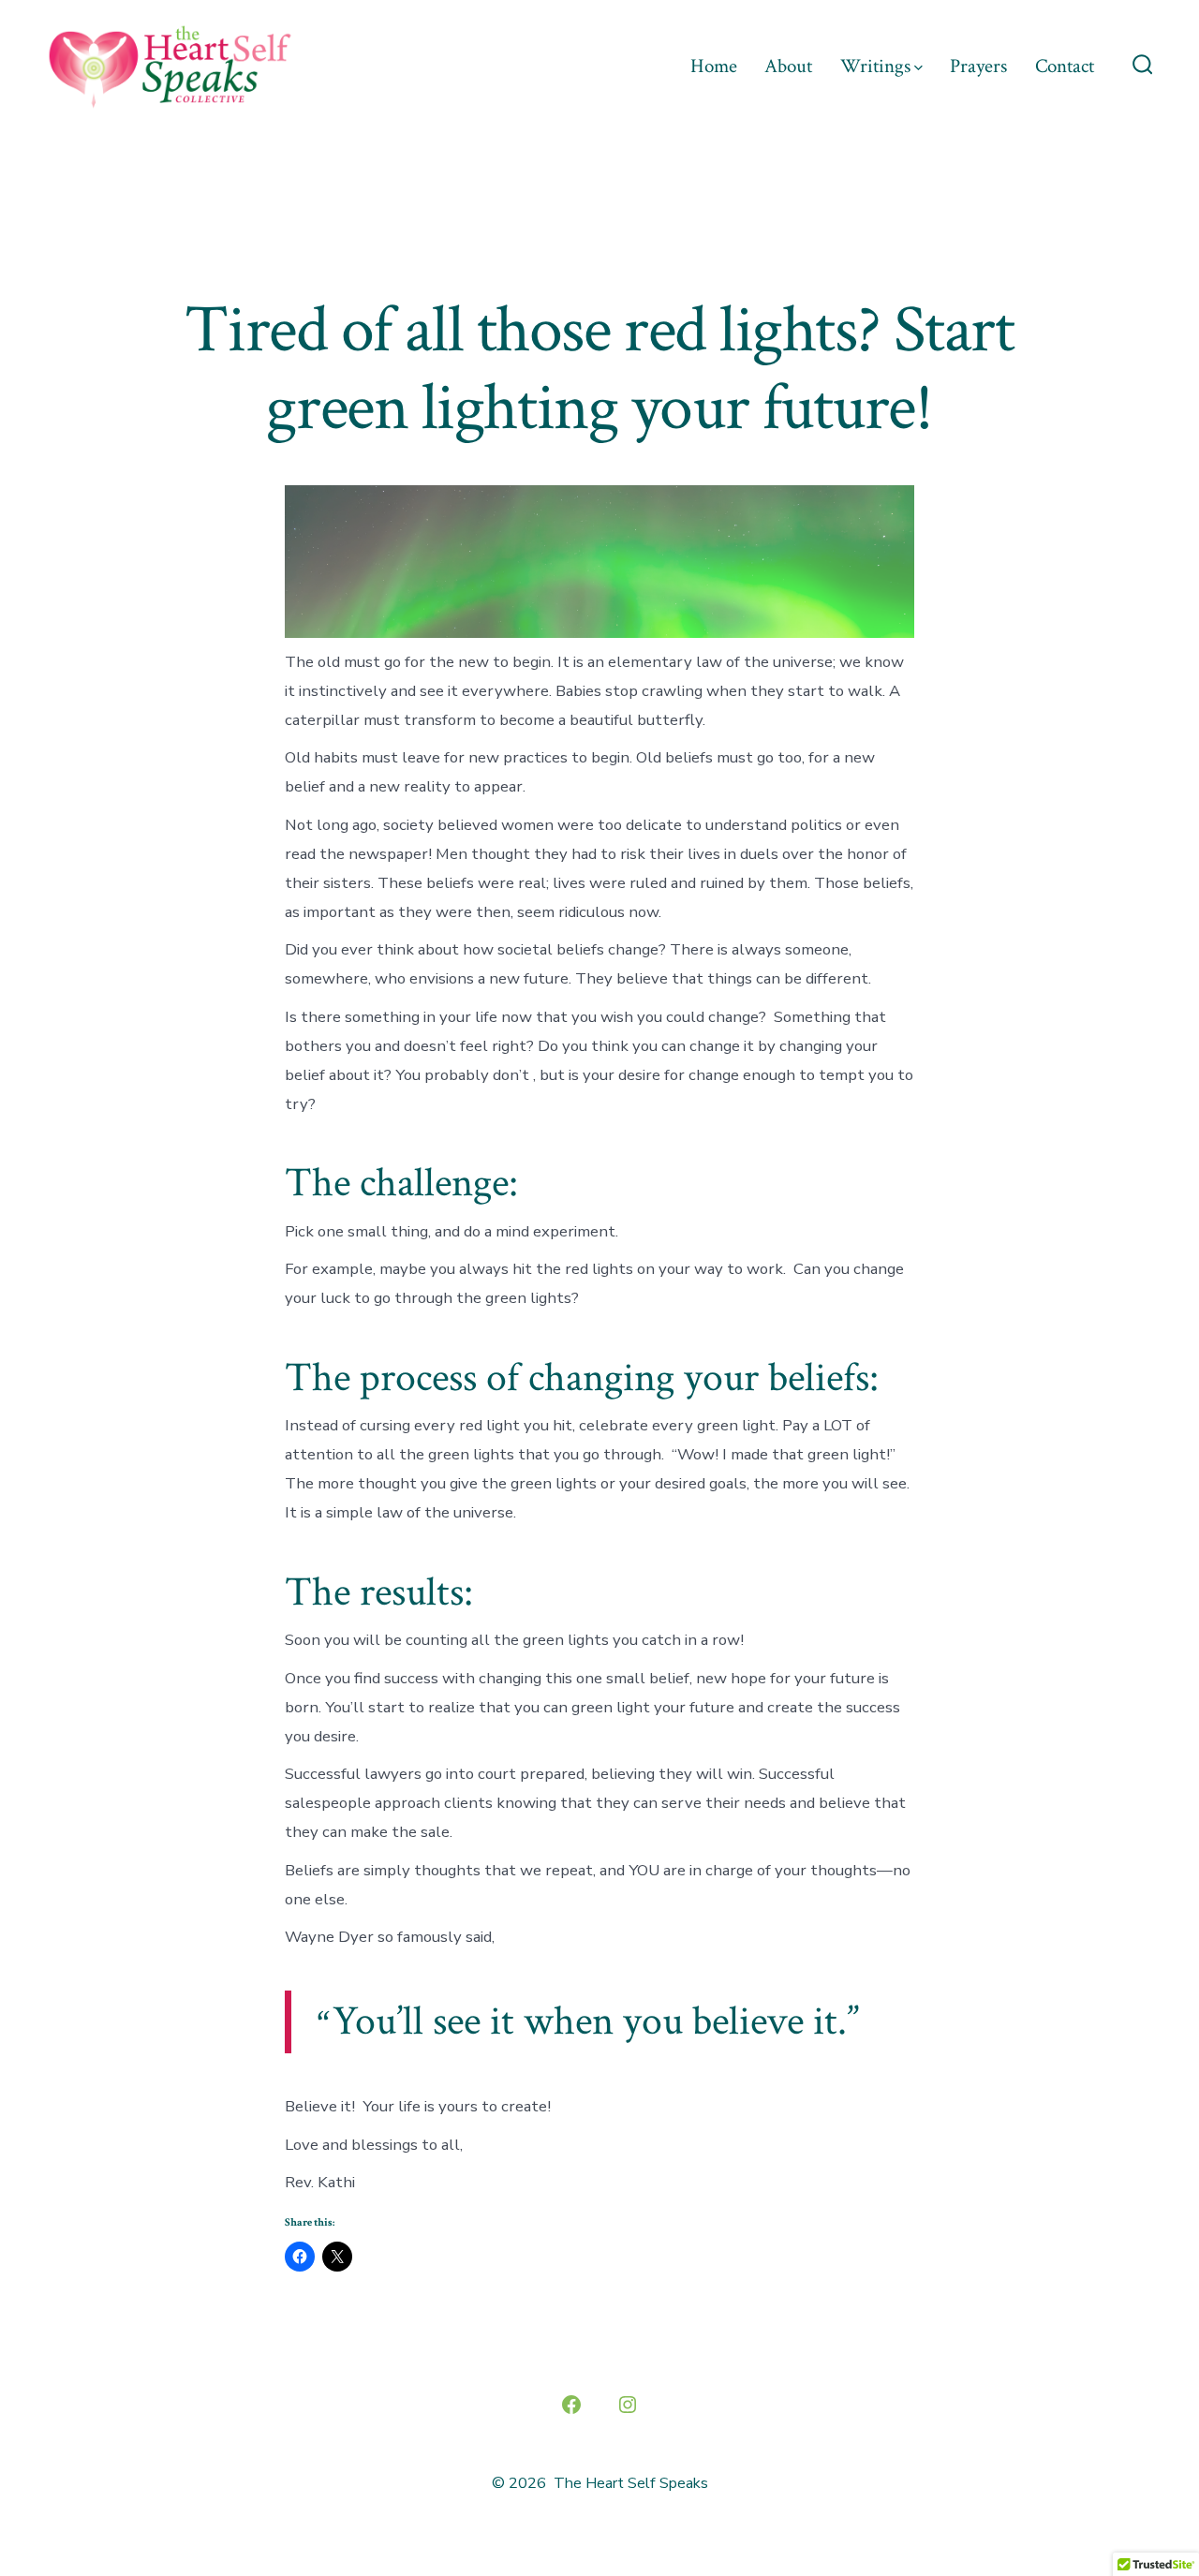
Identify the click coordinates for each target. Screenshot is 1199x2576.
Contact (1065, 66)
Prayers (978, 66)
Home (714, 66)
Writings (875, 66)
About (788, 66)
